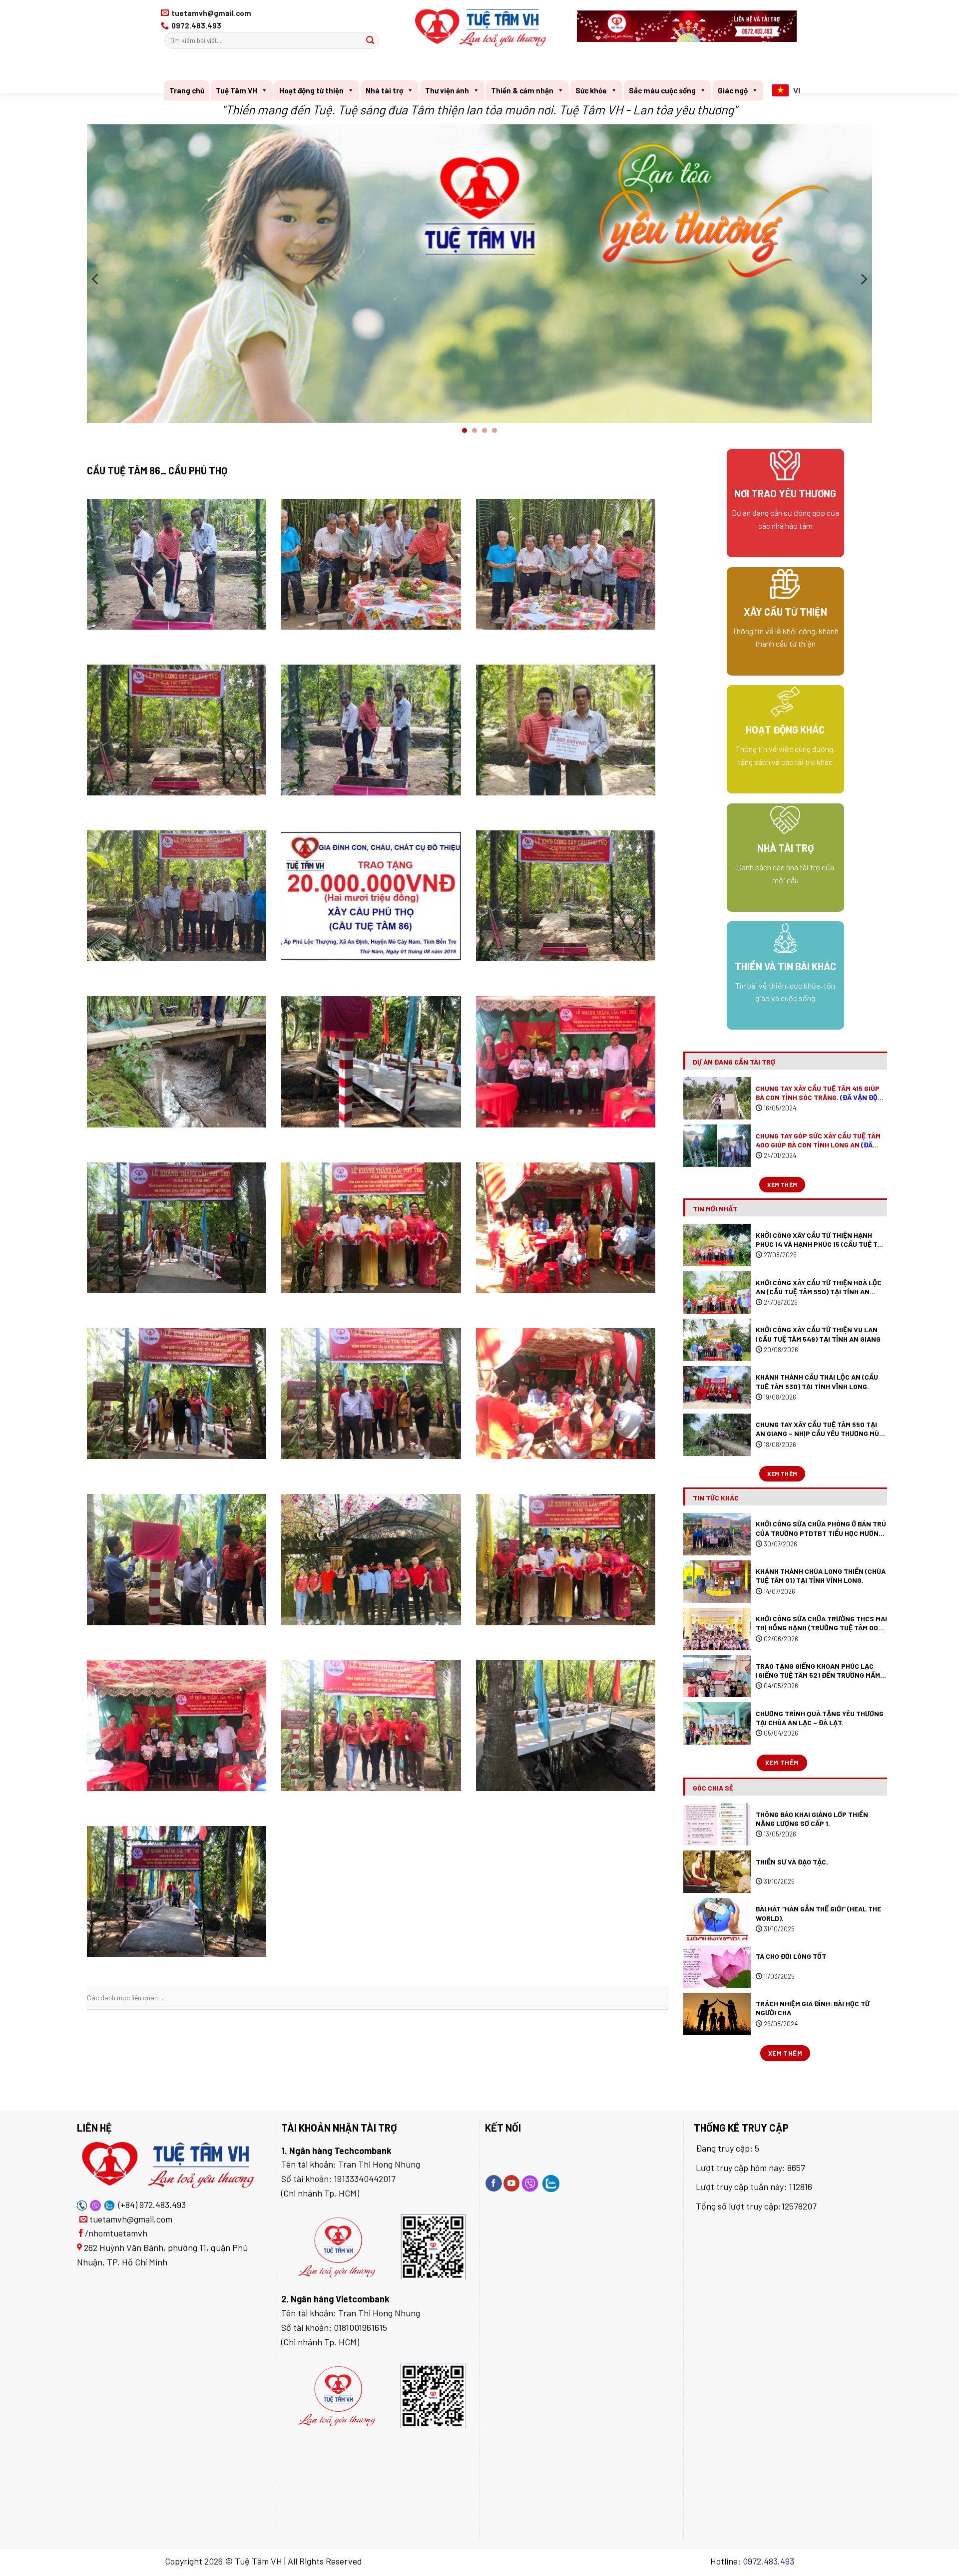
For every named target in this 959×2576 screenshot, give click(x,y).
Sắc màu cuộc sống (662, 90)
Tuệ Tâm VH (237, 90)
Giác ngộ (733, 90)
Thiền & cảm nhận (522, 90)
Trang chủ (187, 90)
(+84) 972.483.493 (152, 2205)
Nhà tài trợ (384, 90)
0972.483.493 (768, 2561)
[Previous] (96, 279)
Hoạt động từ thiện (311, 90)
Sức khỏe (591, 90)
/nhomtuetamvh (116, 2233)
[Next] (863, 279)
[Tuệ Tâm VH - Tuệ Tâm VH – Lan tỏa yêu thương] (481, 28)
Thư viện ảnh (447, 90)
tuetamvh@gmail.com (131, 2219)
